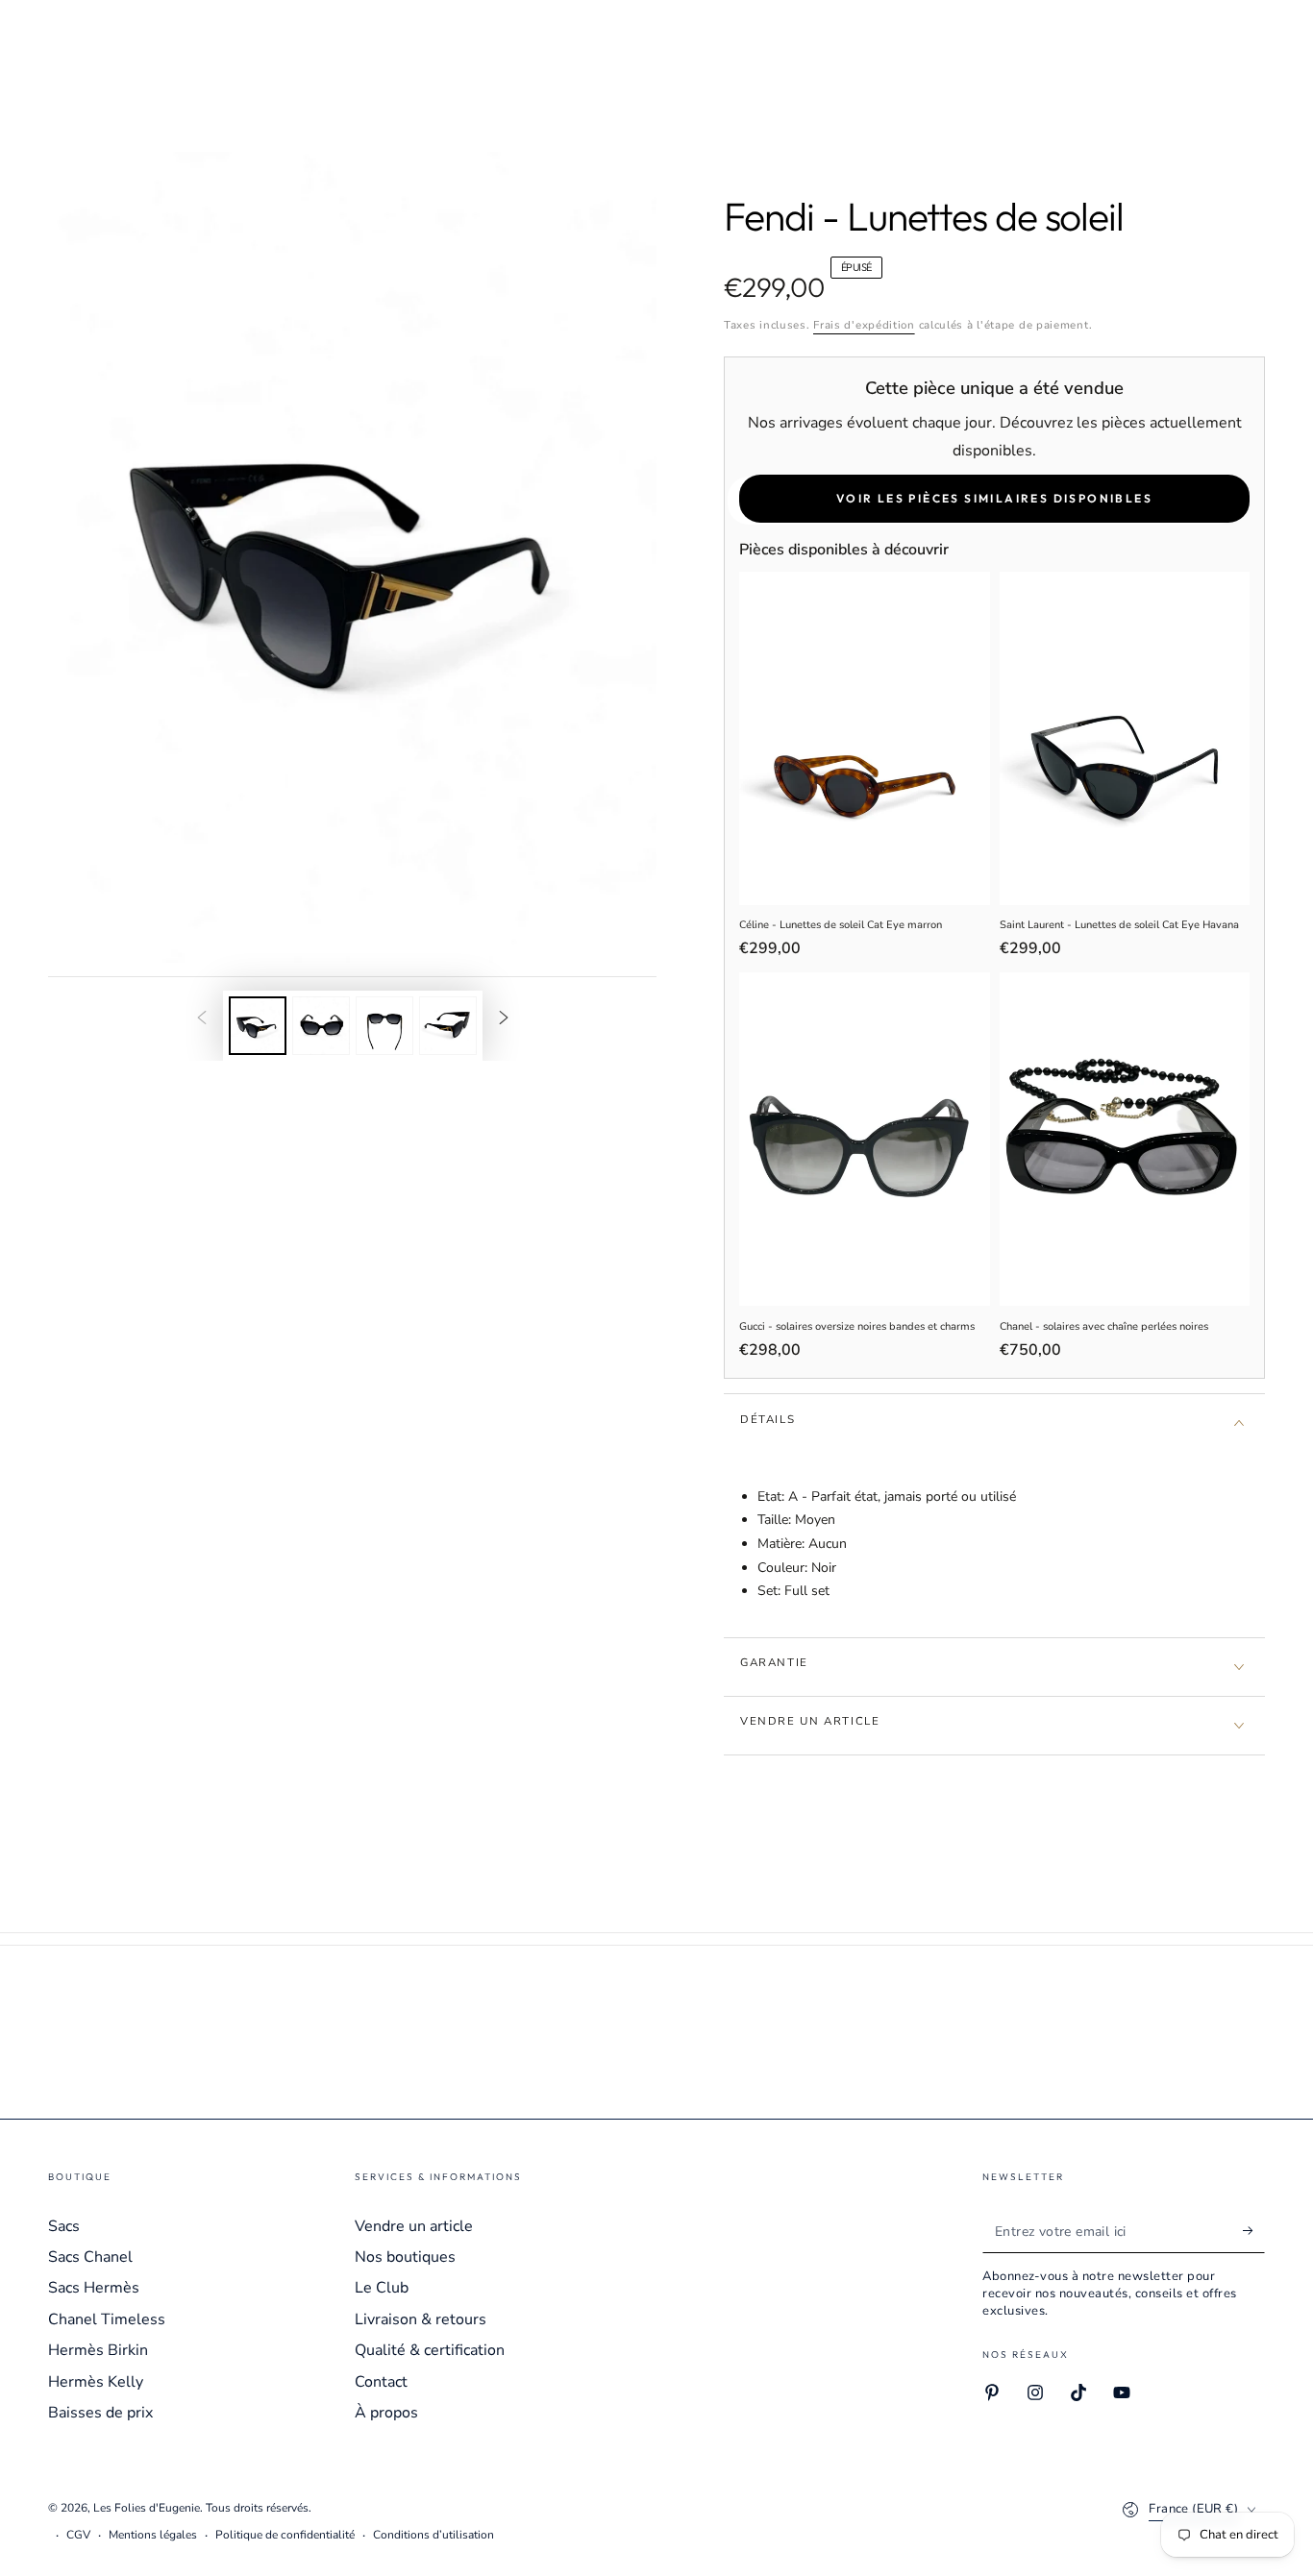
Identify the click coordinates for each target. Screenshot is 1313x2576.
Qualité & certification (430, 2350)
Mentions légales (153, 2535)
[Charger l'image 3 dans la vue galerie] (384, 1026)
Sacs (64, 2226)
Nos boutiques (405, 2257)
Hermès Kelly (96, 2382)
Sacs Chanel (90, 2257)
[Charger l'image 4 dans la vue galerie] (448, 1026)
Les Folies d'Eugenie (147, 2508)
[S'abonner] (1254, 2231)
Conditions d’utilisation (434, 2535)
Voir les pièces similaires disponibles (994, 498)
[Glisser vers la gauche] (202, 1019)
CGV (78, 2535)
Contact (381, 2382)
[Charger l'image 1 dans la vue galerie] (258, 1026)
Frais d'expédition (864, 325)
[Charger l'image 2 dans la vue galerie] (321, 1026)
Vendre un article (414, 2226)
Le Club (382, 2288)
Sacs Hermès (94, 2288)
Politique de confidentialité (285, 2535)
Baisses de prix (100, 2413)
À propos (386, 2413)
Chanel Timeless (107, 2319)
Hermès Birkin (98, 2350)
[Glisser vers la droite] (504, 1019)
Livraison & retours (421, 2319)
